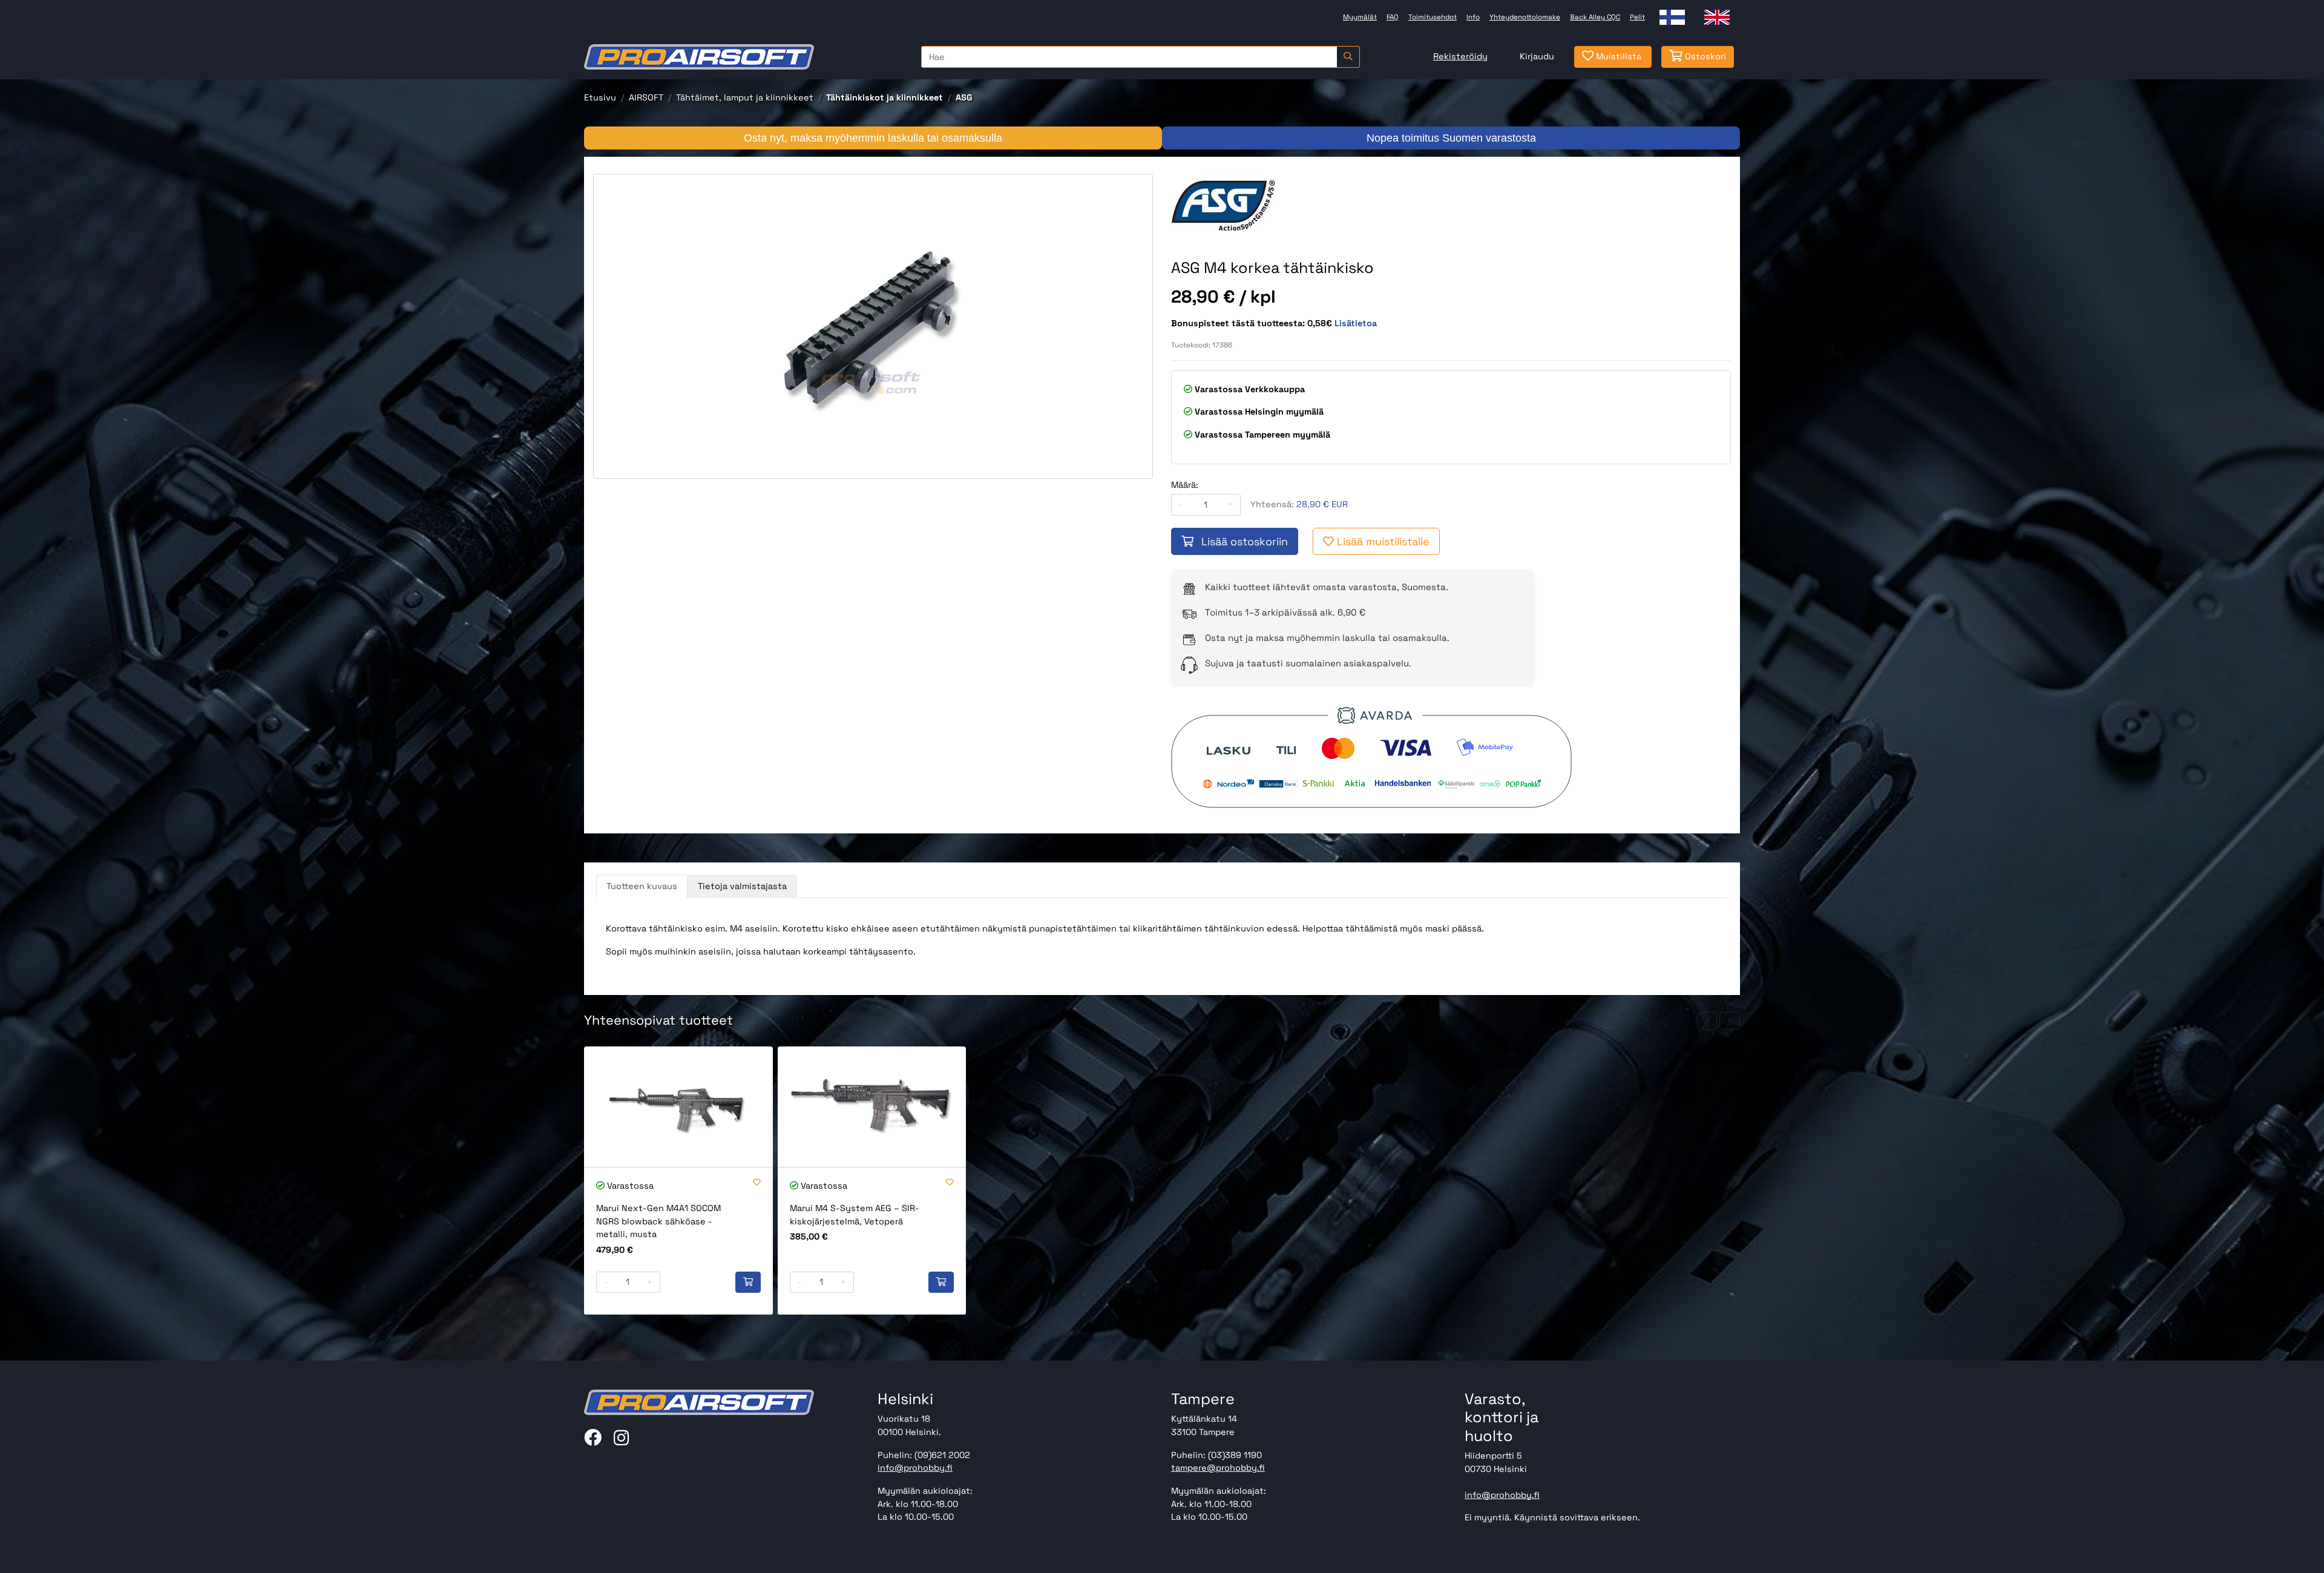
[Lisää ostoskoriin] (748, 1282)
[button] (1707, 1021)
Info (1473, 17)
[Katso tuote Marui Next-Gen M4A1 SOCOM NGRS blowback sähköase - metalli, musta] (678, 1107)
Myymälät (1360, 17)
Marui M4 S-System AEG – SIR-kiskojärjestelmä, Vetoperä (855, 1215)
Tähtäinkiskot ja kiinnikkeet (885, 97)
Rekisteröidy (1460, 56)
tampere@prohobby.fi (1218, 1468)
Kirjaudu (1537, 56)
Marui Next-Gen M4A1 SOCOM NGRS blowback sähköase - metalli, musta (658, 1221)
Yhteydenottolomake (1525, 17)
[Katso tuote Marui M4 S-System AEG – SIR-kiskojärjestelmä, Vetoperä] (872, 1107)
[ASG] (1241, 204)
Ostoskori (1704, 56)
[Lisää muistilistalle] (757, 1183)
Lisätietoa (1356, 323)
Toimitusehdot (1433, 17)
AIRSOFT (646, 97)
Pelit (1637, 17)
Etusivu (600, 97)
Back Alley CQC (1595, 17)
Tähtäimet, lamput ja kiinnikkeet (745, 97)
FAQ (1393, 17)
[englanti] (1717, 17)
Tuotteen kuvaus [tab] (642, 886)
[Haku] (1348, 57)
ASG (964, 97)
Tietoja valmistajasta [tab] (742, 886)
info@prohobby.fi (915, 1468)
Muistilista (1617, 56)
